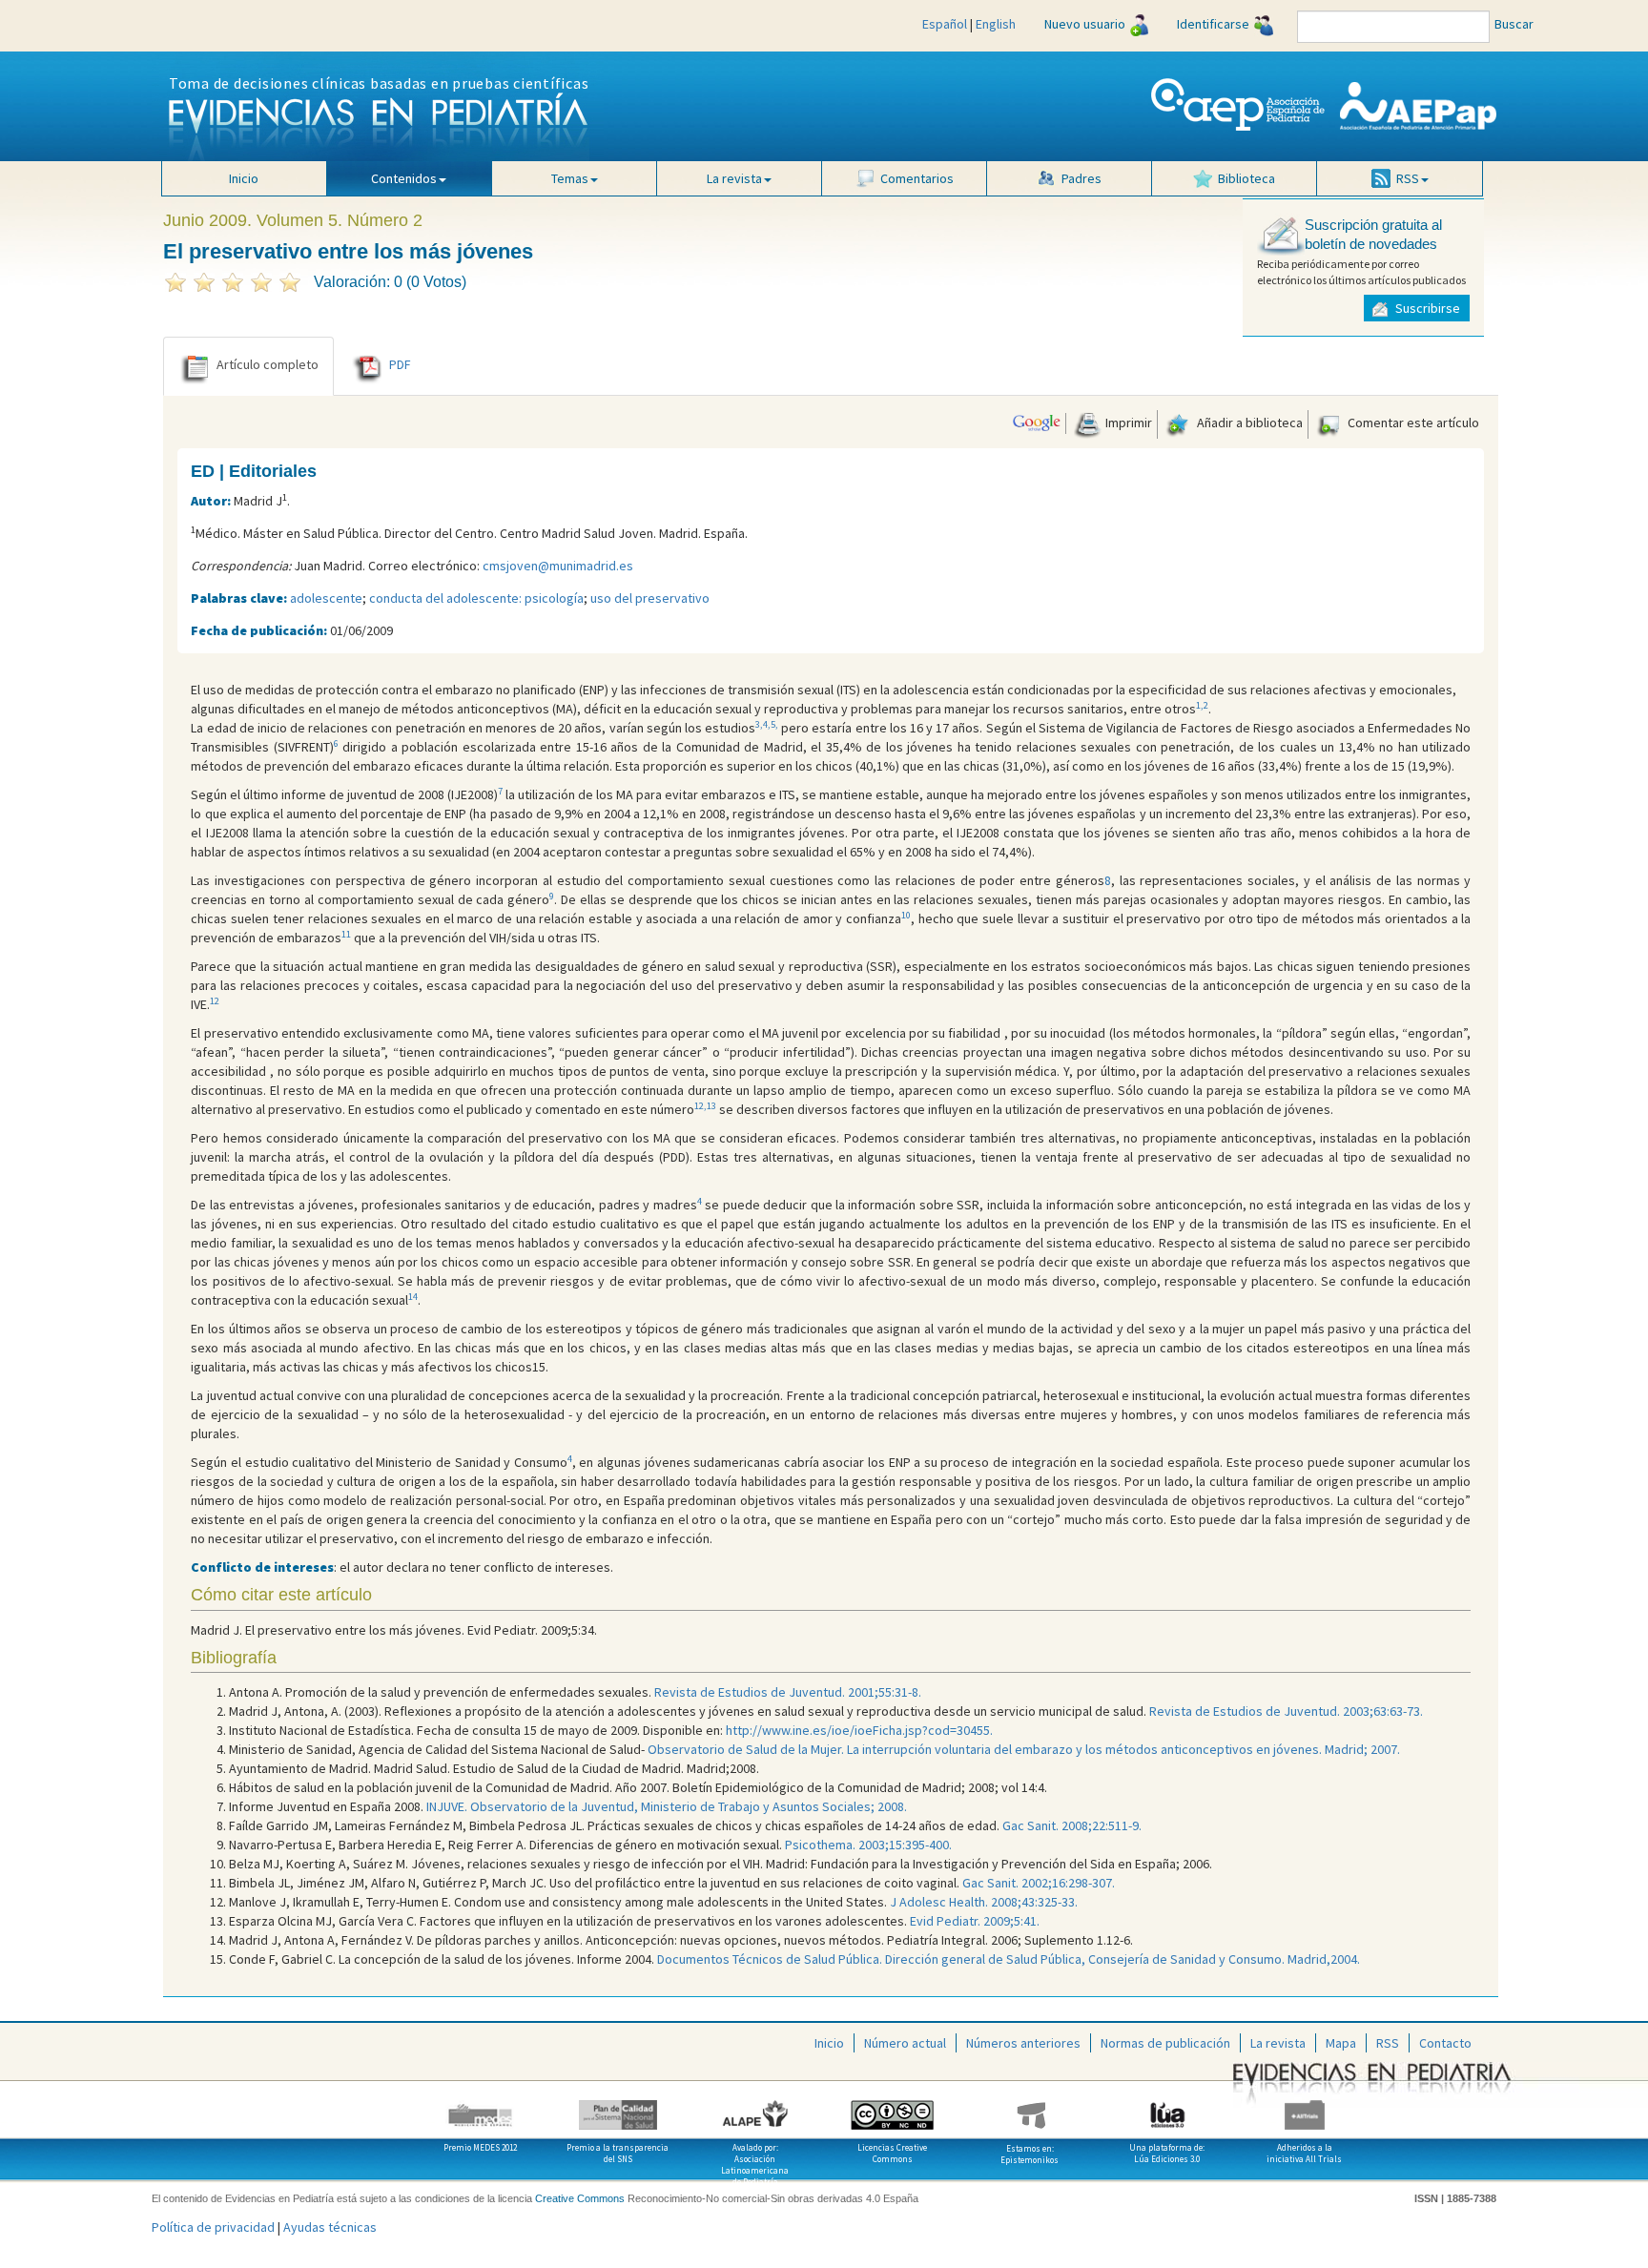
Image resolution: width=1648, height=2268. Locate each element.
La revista (1278, 2043)
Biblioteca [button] (1246, 178)
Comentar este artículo (1412, 423)
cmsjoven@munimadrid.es (558, 566)
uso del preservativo (650, 598)
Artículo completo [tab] (268, 364)
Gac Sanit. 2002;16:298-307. (1039, 1883)
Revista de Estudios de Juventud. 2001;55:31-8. (788, 1692)
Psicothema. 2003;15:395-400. (868, 1845)
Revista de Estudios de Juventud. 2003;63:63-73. (1286, 1711)
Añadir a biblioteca (1248, 423)
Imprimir (1127, 423)
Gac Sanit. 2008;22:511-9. (1071, 1825)
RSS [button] (1408, 178)
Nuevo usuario (1085, 24)
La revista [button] (734, 178)
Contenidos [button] (404, 178)
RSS (1388, 2043)
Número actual (905, 2043)
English (996, 24)
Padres (1081, 178)
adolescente (326, 598)
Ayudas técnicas (330, 2227)
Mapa (1341, 2043)
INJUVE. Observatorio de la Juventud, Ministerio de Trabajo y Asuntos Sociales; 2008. (665, 1806)
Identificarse (1213, 24)
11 (346, 934)
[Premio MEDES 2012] (481, 2108)
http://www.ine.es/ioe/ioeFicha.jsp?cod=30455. (859, 1730)
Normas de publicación (1165, 2043)
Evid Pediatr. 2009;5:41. (975, 1921)
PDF (400, 364)
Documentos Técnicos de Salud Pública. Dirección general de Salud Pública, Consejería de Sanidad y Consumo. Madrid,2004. (1009, 1959)
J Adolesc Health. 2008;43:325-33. (984, 1902)
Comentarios (917, 178)
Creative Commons (580, 2198)
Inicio (244, 178)
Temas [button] (570, 178)
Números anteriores (1023, 2043)
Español (945, 24)
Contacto (1445, 2043)
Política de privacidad (213, 2227)
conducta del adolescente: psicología (476, 598)
